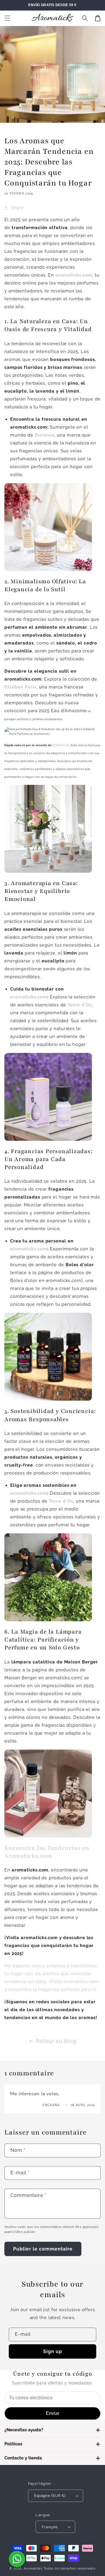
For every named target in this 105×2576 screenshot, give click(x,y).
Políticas (13, 2444)
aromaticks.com (29, 997)
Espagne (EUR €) (50, 2496)
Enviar (52, 2413)
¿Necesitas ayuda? (24, 2430)
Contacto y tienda (23, 2458)
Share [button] (17, 208)
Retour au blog (56, 2041)
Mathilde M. (61, 745)
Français (50, 2527)
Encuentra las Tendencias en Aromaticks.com (47, 1852)
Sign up (53, 2351)
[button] (7, 18)
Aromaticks (33, 2569)
